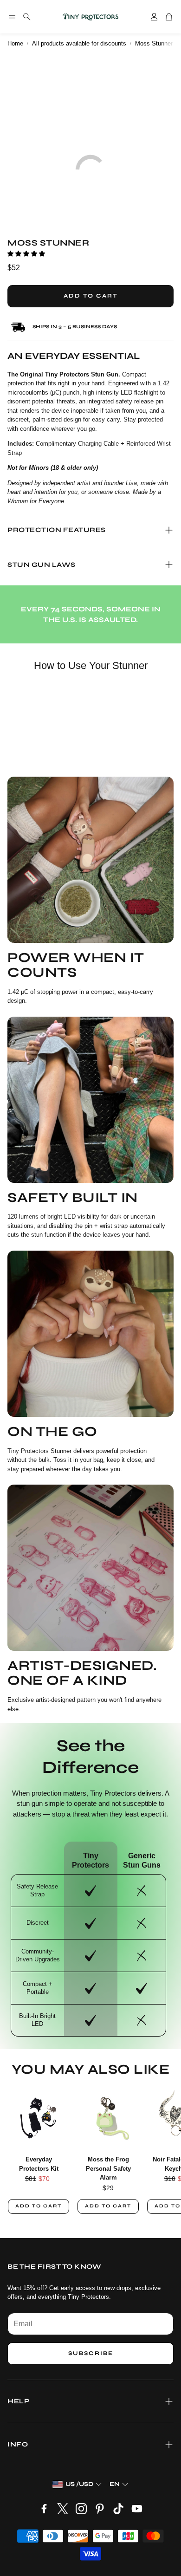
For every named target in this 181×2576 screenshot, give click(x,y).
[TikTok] (118, 2509)
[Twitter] (63, 2509)
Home (15, 43)
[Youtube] (137, 2509)
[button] (12, 17)
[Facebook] (44, 2509)
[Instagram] (81, 2509)
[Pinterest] (100, 2509)
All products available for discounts (79, 43)
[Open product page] (39, 2116)
